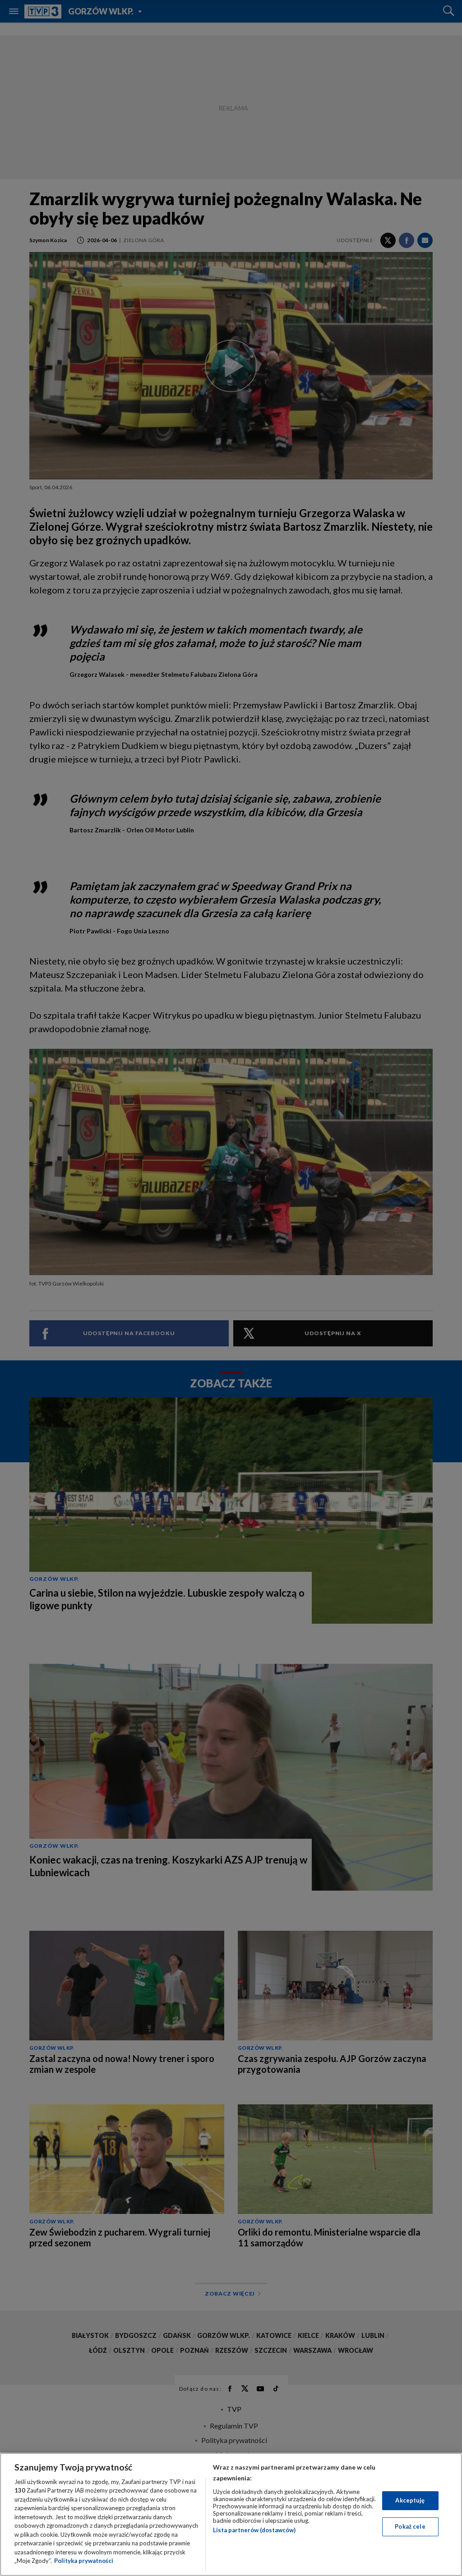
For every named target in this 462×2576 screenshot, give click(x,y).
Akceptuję (410, 2500)
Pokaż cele (410, 2526)
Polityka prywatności (84, 2561)
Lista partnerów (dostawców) (254, 2530)
